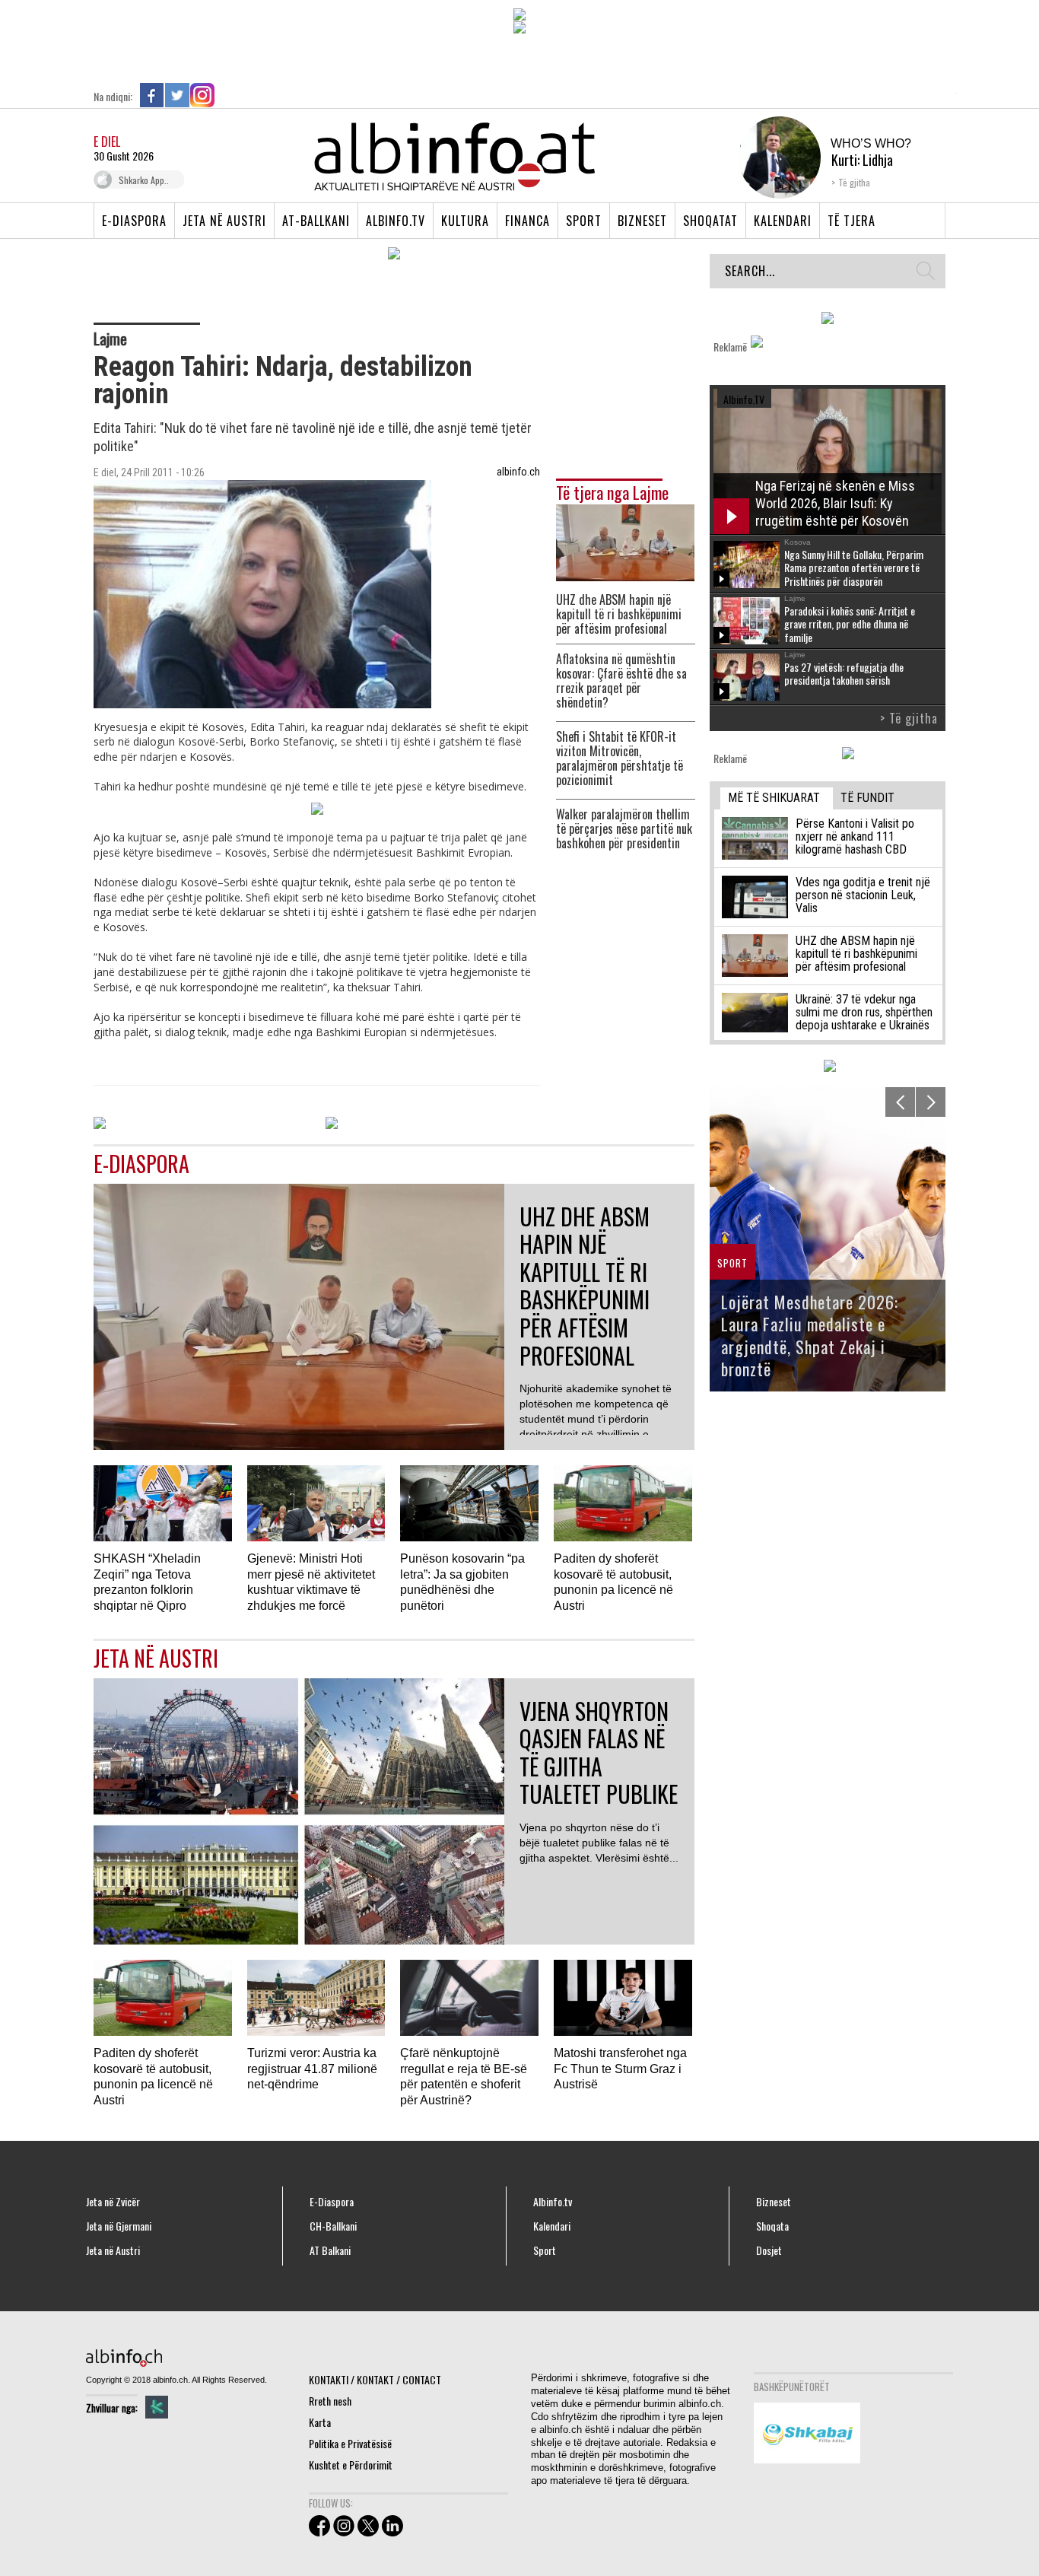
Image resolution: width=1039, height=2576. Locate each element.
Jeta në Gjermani (119, 2226)
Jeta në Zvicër (113, 2202)
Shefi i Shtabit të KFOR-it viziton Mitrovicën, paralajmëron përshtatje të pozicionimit (620, 758)
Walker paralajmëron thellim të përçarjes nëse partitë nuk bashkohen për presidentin (624, 829)
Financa (527, 221)
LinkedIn (227, 95)
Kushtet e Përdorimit (351, 2465)
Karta (320, 2422)
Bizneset (642, 221)
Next (931, 1102)
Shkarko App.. (144, 180)
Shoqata (772, 2226)
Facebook (152, 95)
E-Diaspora (134, 221)
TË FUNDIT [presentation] (867, 798)
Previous (900, 1102)
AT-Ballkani (316, 221)
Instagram (202, 95)
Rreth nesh (330, 2401)
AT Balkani (330, 2250)
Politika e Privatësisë (350, 2443)
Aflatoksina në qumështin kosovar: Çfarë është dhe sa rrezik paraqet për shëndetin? (621, 681)
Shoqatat (710, 221)
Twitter (177, 95)
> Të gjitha (909, 718)
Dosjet (769, 2250)
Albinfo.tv (396, 221)
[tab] (777, 798)
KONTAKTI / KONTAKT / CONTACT (375, 2379)
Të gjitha (854, 182)
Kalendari (783, 221)
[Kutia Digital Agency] (157, 2407)
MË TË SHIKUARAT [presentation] (774, 798)
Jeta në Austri (224, 221)
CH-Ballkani (333, 2226)
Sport (584, 221)
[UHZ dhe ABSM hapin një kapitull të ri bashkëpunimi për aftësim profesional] (625, 541)
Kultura (465, 221)
